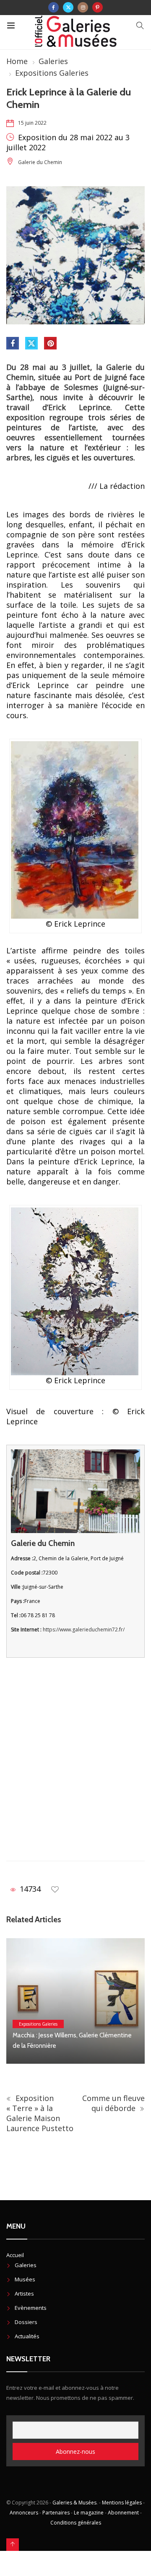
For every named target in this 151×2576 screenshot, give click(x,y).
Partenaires (56, 2513)
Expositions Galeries (52, 73)
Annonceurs (24, 2513)
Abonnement (123, 2513)
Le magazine (89, 2513)
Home (17, 61)
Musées (25, 2279)
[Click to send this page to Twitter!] (31, 343)
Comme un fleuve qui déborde (113, 2103)
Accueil (15, 2255)
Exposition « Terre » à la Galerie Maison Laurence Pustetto (40, 2113)
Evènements (31, 2308)
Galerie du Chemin (40, 162)
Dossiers (26, 2322)
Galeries (53, 61)
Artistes (24, 2293)
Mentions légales (122, 2503)
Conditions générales (76, 2523)
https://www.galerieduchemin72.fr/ (84, 1630)
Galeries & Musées (74, 2503)
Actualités (27, 2336)
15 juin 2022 (32, 123)
